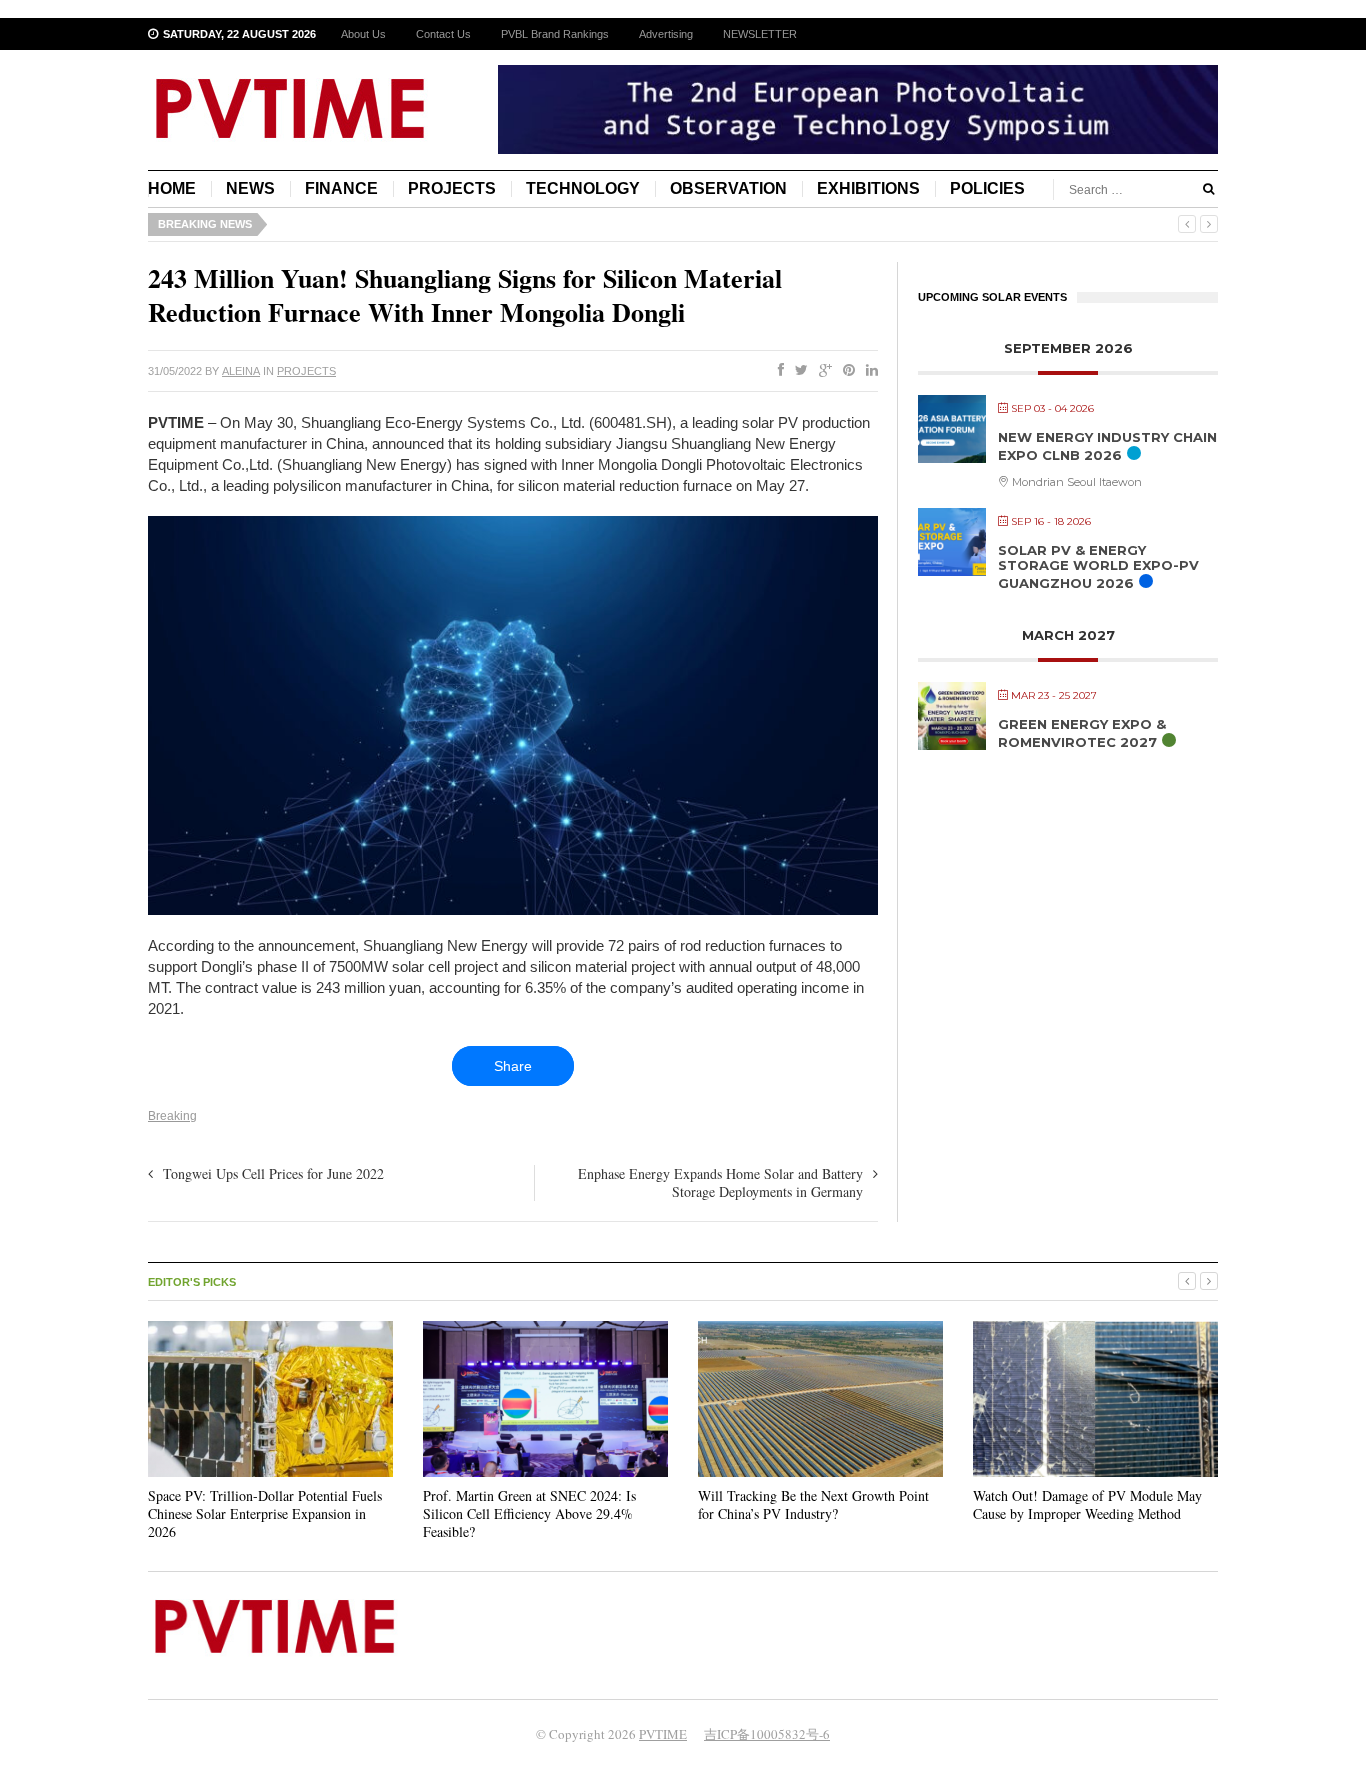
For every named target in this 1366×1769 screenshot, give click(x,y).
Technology (583, 188)
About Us (363, 34)
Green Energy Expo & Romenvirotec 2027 (1082, 733)
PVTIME (663, 1734)
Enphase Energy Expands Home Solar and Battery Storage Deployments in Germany (720, 1182)
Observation (728, 188)
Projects (452, 188)
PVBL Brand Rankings (555, 34)
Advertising (666, 34)
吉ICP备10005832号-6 (767, 1734)
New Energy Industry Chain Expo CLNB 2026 (1107, 446)
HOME (172, 188)
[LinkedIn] (868, 371)
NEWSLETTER (760, 34)
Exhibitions (868, 188)
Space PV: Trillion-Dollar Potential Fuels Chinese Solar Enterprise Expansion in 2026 (265, 1513)
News (250, 188)
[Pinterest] (845, 371)
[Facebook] (777, 371)
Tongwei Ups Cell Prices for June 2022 (273, 1173)
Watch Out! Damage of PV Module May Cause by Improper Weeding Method (1087, 1504)
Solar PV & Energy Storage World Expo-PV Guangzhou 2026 (1098, 566)
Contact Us (443, 34)
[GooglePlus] (821, 371)
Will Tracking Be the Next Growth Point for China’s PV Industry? (813, 1504)
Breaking (172, 1116)
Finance (341, 188)
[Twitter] (797, 371)
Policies (987, 188)
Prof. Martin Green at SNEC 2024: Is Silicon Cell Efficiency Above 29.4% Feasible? (529, 1513)
